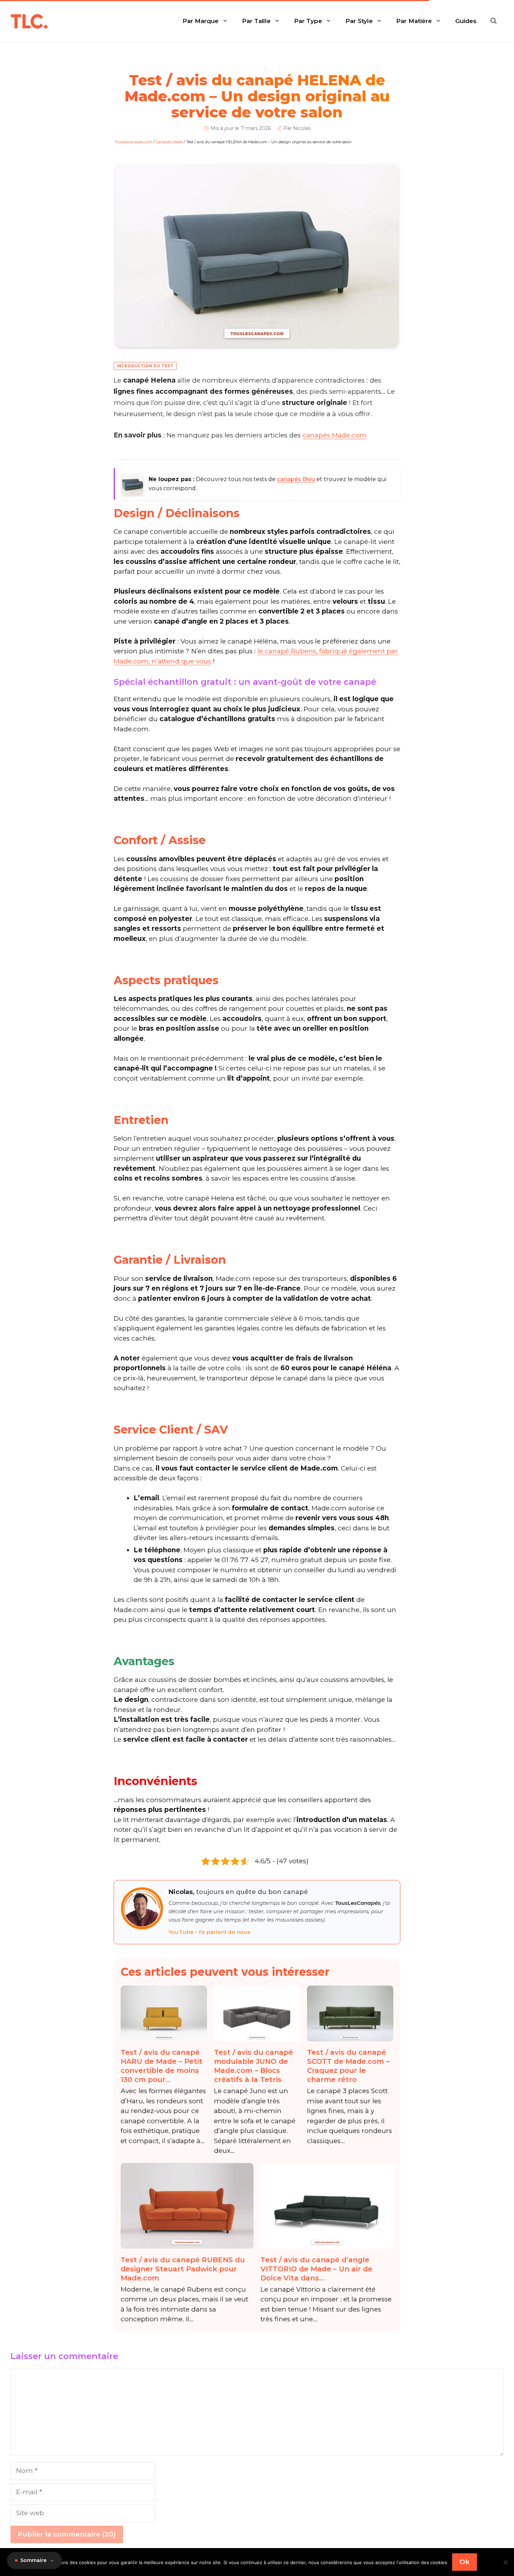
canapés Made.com (335, 435)
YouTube (181, 1932)
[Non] (505, 2562)
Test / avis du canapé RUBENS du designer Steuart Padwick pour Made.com (183, 2269)
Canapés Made (169, 142)
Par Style (359, 21)
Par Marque (201, 21)
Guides (466, 21)
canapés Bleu (296, 479)
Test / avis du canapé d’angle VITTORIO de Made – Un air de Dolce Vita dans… (316, 2269)
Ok (465, 2562)
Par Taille (256, 21)
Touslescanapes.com (133, 142)
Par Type (308, 21)
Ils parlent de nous (224, 1932)
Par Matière (414, 21)
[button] (494, 21)
